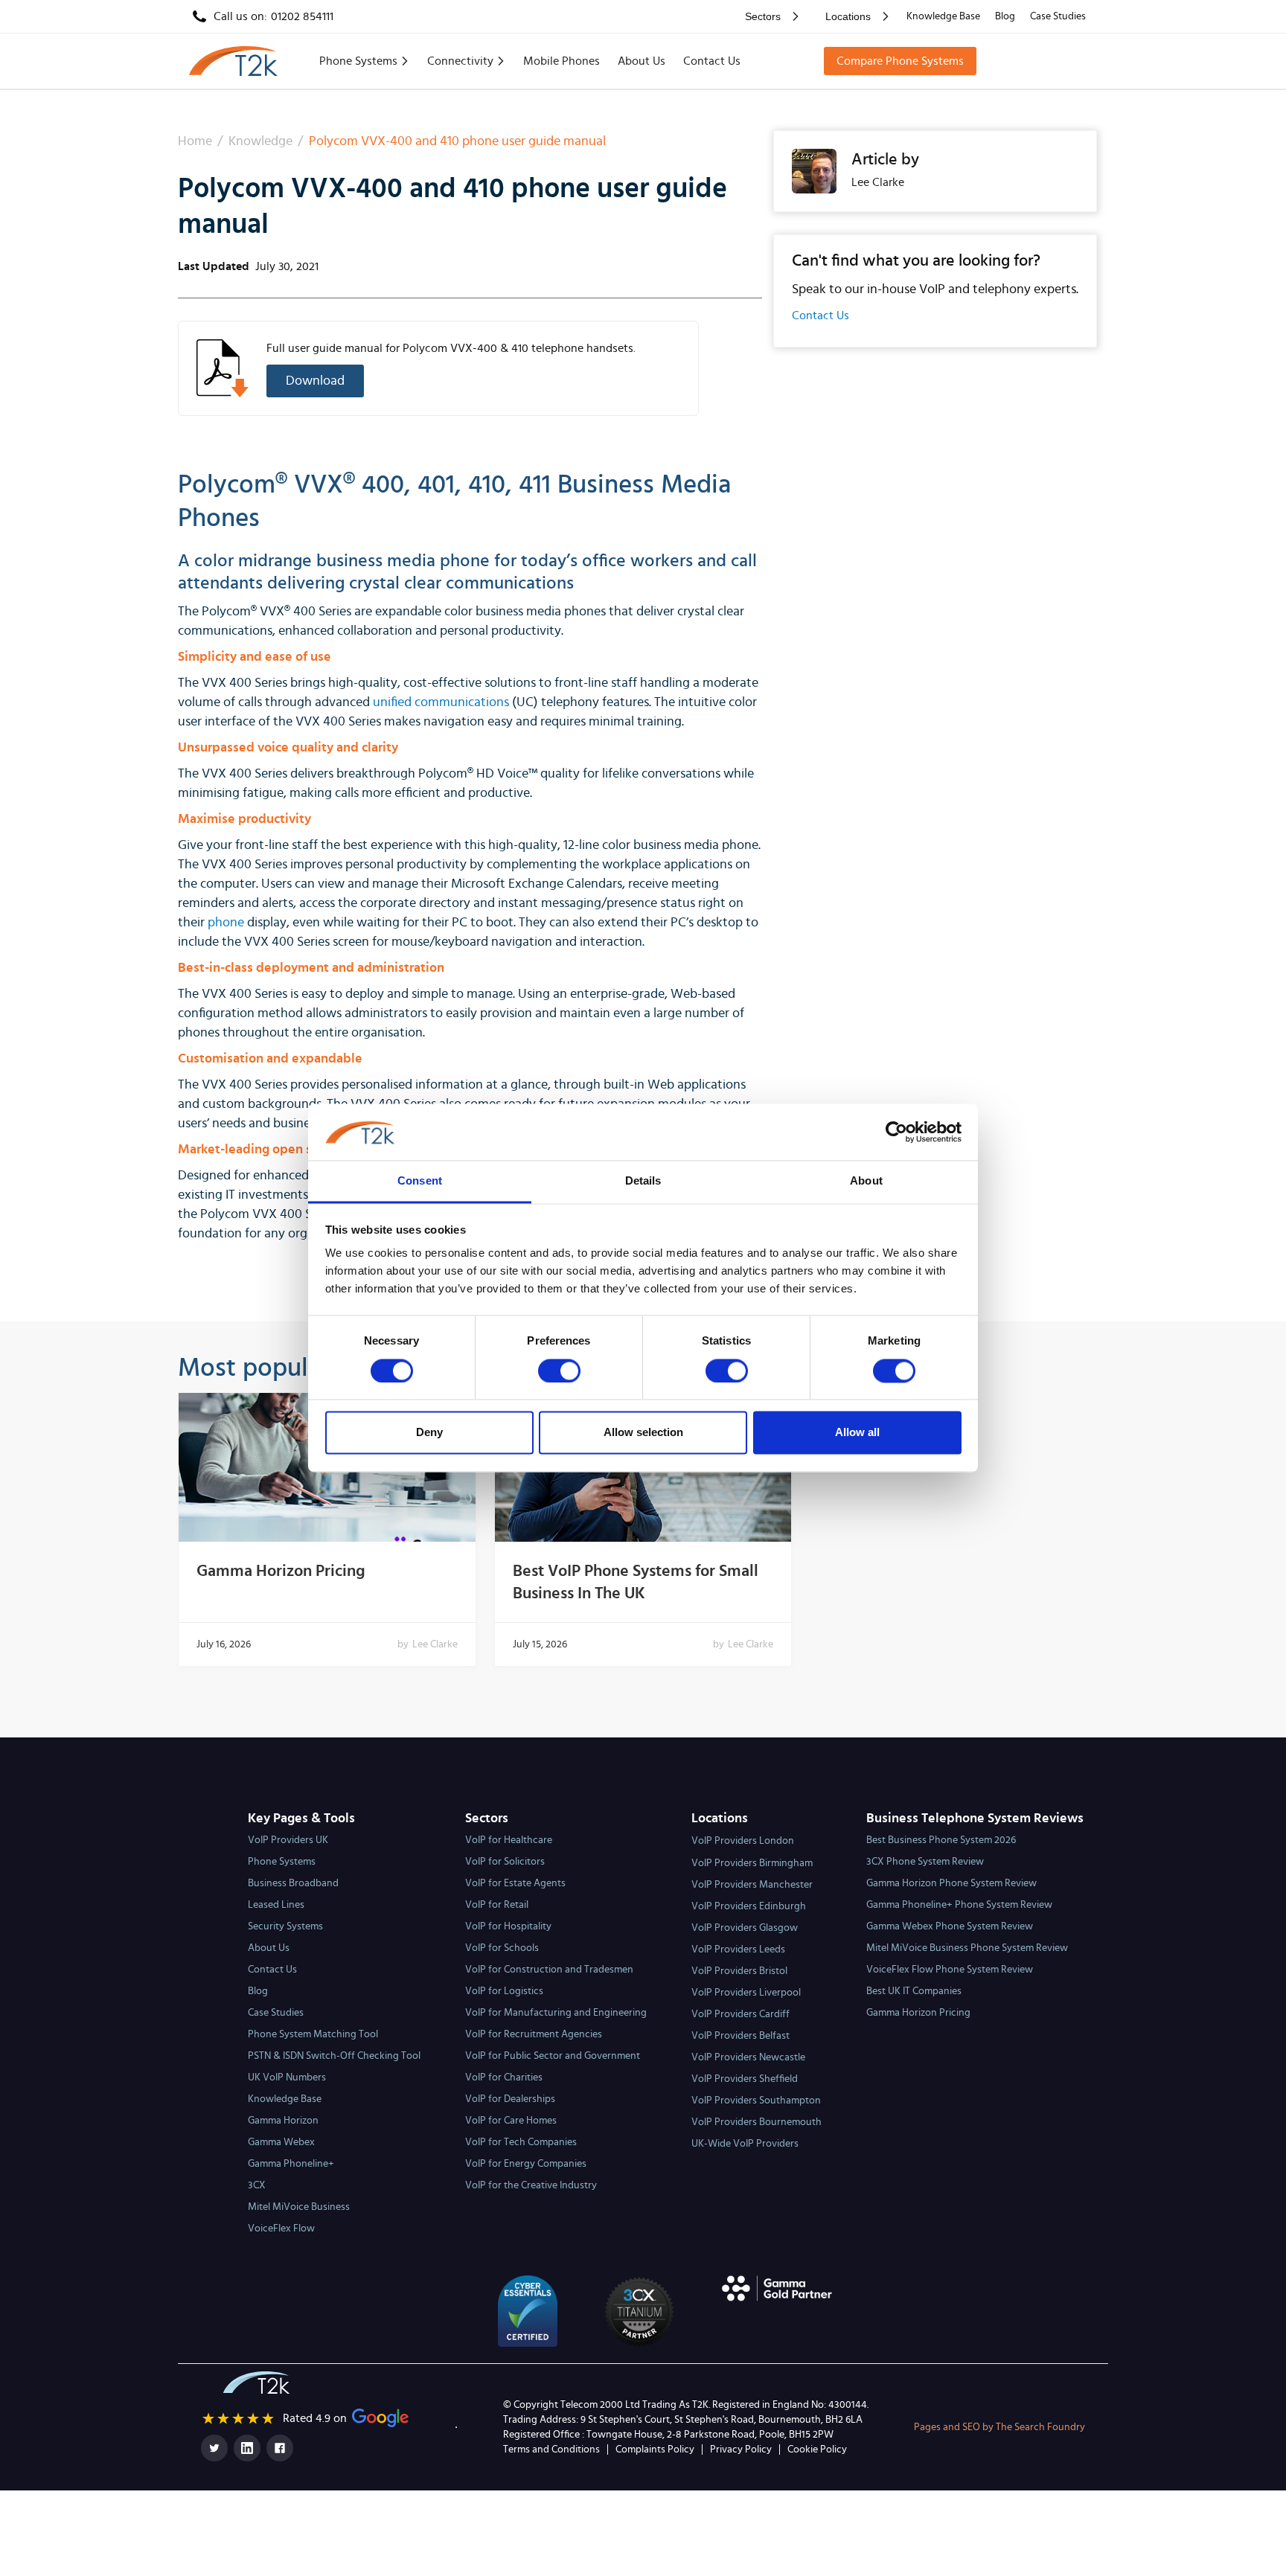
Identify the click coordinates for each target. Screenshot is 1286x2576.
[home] (233, 61)
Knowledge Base (943, 16)
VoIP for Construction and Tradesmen (549, 1970)
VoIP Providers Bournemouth (756, 2122)
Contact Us (712, 61)
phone (226, 923)
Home (195, 141)
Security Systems (285, 1926)
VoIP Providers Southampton (756, 2101)
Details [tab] (643, 1181)
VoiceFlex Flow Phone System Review (950, 1970)
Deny (429, 1433)
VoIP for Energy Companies (526, 2164)
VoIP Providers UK (288, 1840)
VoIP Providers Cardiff (740, 2014)
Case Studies (1058, 16)
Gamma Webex (281, 2142)
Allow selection (643, 1433)
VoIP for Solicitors (505, 1862)
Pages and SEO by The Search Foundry (999, 2427)
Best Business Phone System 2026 (941, 1840)
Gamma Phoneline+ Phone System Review (959, 1905)
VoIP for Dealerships (510, 2099)
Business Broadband (293, 1883)
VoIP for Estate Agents (515, 1883)
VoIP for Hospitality (508, 1926)
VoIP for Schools (502, 1948)
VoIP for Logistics (504, 1991)
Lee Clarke (435, 1644)
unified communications (441, 702)
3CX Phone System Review (925, 1862)
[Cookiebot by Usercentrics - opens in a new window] (896, 1132)
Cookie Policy (817, 2450)
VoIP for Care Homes (511, 2121)
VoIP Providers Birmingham (752, 1863)
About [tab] (866, 1181)
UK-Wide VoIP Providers (745, 2144)
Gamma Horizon (283, 2121)
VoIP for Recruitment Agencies (534, 2034)
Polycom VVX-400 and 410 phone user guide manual (457, 141)
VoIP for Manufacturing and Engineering (556, 2013)
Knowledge (260, 141)
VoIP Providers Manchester (752, 1885)
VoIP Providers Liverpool (746, 1993)
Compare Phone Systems (900, 61)
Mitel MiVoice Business (299, 2207)
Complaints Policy (655, 2450)
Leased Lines (276, 1905)
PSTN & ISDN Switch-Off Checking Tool (334, 2056)
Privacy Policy (741, 2450)
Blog (1005, 16)
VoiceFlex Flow (281, 2229)
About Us (642, 61)
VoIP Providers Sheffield (745, 2079)
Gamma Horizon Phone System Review (951, 1883)
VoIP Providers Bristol (739, 1971)
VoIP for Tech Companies (521, 2142)
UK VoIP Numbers (287, 2077)
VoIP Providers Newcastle (748, 2057)
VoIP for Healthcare (509, 1840)
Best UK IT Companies (914, 1991)
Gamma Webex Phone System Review (950, 1926)
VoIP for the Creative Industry (531, 2185)
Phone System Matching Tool (313, 2034)
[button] (769, 16)
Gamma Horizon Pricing (281, 1571)
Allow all (857, 1433)
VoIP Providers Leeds (738, 1949)
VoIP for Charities (504, 2077)
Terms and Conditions (551, 2450)
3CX (257, 2185)
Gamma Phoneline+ (291, 2164)
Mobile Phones (562, 61)
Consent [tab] (420, 1181)
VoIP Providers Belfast (740, 2036)
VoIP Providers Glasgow (745, 1928)
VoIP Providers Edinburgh (749, 1906)
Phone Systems (282, 1862)
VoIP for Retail (497, 1905)
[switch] (559, 1371)
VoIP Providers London (743, 1841)
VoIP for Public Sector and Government (553, 2056)
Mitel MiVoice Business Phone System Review (967, 1948)
